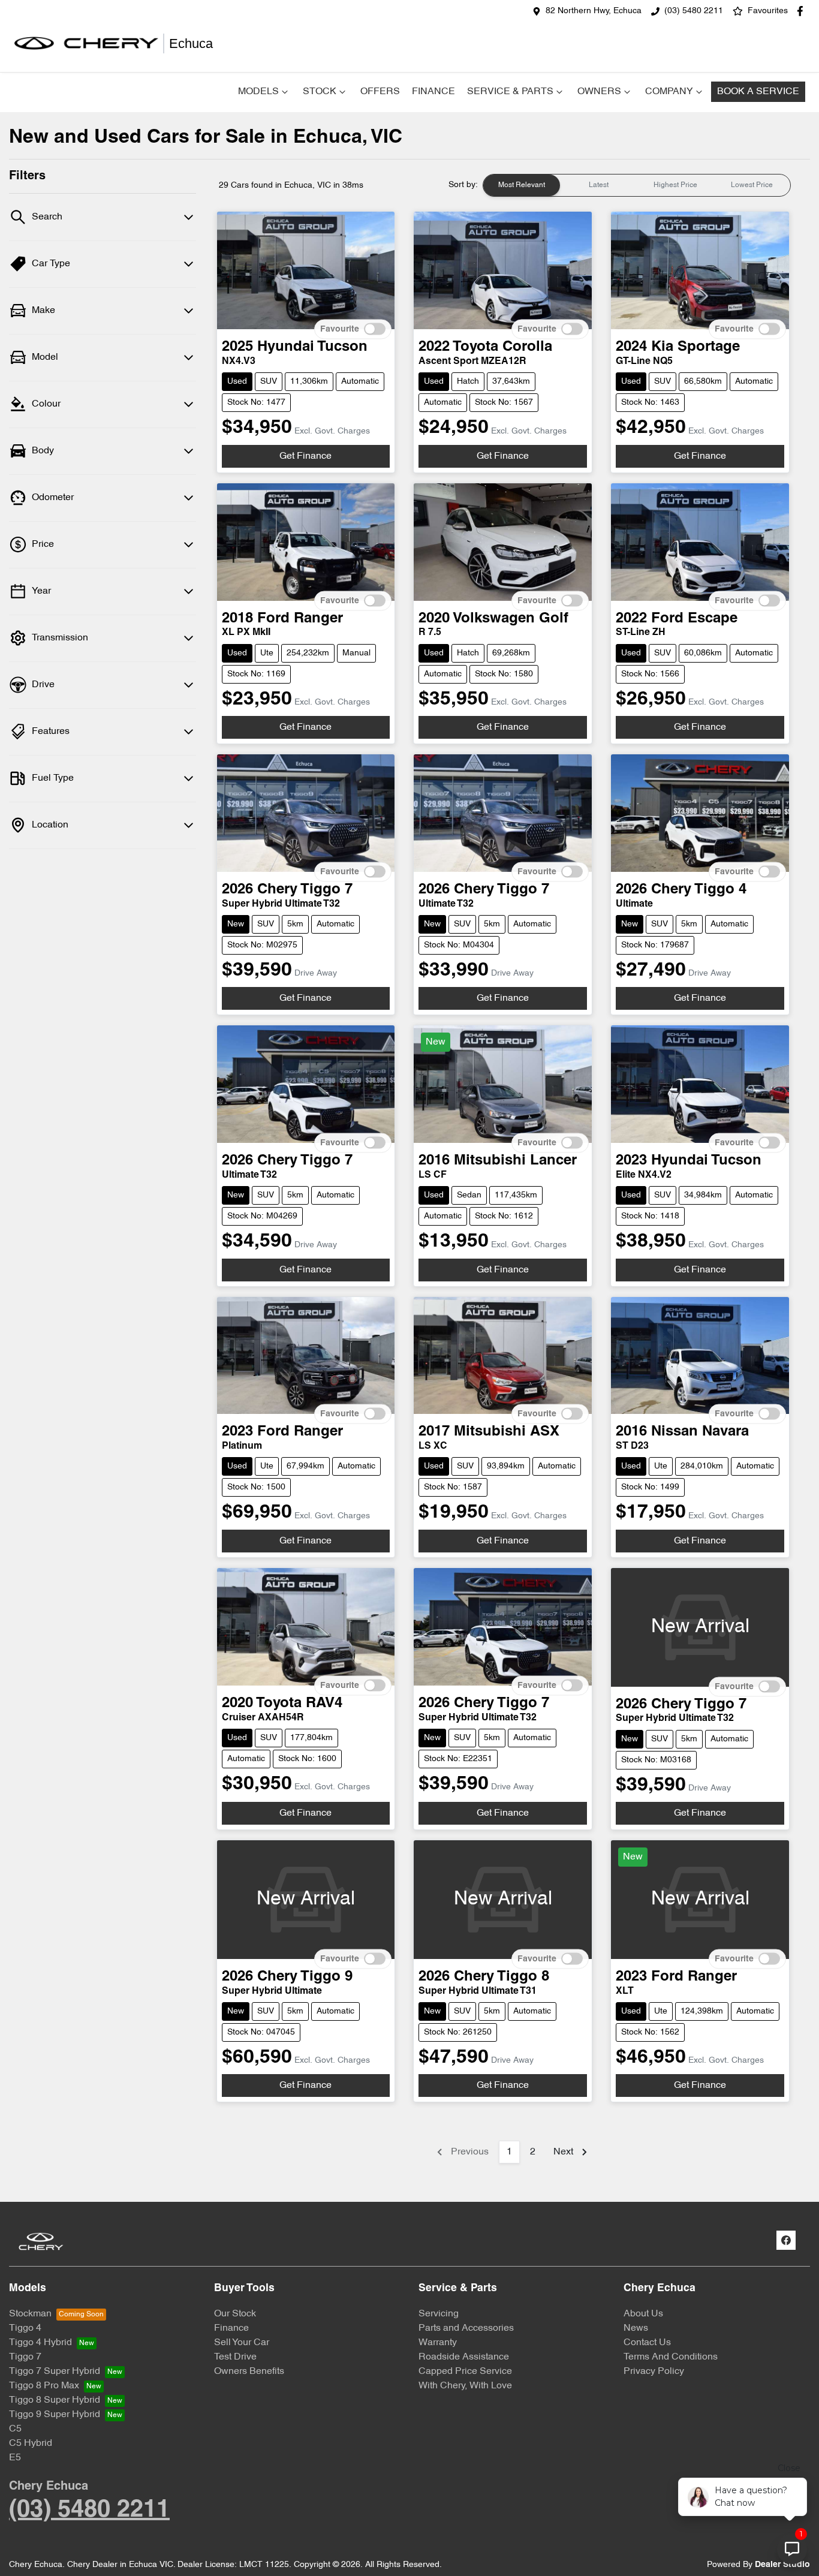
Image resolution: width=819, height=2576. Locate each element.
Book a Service (758, 92)
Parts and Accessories (466, 2328)
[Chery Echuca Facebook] (803, 11)
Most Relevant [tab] (522, 185)
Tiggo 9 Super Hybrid (55, 2415)
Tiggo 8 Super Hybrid (55, 2400)
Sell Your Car (242, 2343)
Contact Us (647, 2343)
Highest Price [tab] (675, 185)
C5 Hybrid (31, 2443)
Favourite (340, 329)
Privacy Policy (654, 2372)
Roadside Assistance (464, 2357)
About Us (643, 2314)
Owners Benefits (249, 2372)
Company (669, 92)
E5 (15, 2458)
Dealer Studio (782, 2565)
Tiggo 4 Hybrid (40, 2343)
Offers (380, 92)
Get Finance (305, 456)
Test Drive (235, 2357)
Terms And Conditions (671, 2357)
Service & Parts (510, 92)
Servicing (439, 2314)
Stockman (30, 2314)
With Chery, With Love (465, 2386)
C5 (15, 2429)
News (636, 2328)
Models (258, 92)
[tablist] (637, 185)
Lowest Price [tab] (752, 185)
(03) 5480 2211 (694, 11)
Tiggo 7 (25, 2357)
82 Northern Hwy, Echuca (594, 11)
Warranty (438, 2343)
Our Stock (235, 2314)
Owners (599, 92)
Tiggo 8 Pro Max (44, 2386)
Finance (433, 92)
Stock (320, 92)
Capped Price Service (465, 2372)
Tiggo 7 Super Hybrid (55, 2372)
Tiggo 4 (25, 2328)
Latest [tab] (599, 185)
